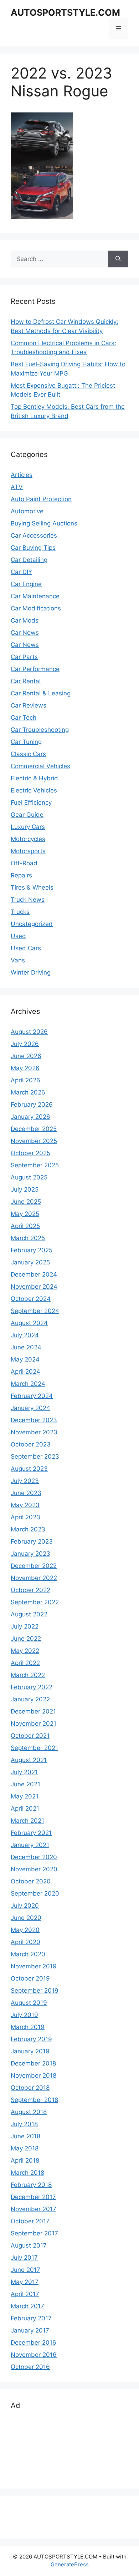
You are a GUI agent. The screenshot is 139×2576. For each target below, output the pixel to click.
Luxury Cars (28, 827)
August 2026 (29, 1032)
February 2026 (32, 1105)
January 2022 (30, 1699)
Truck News (28, 900)
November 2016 (34, 2355)
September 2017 (34, 2233)
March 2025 (28, 1238)
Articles (22, 475)
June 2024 (26, 1347)
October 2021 (30, 1736)
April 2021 (25, 1808)
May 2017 (25, 2282)
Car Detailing (29, 560)
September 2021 (34, 1748)
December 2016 (34, 2343)
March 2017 (27, 2306)
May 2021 (25, 1796)
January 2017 (30, 2330)
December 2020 (34, 1857)
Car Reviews (29, 705)
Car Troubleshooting (40, 730)
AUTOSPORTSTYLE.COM (65, 12)
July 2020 (25, 1906)
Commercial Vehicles (40, 766)
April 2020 (25, 1942)
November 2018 (34, 2076)
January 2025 (30, 1262)
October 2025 (30, 1153)
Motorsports (28, 851)
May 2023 (25, 1505)
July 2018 (24, 2124)
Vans (18, 960)
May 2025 (25, 1214)
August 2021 (29, 1760)
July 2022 (25, 1626)
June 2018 (25, 2136)
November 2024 (34, 1287)
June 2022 (26, 1639)
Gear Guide (27, 815)
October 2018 (30, 2088)
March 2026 (28, 1092)
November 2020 (34, 1869)
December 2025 (34, 1129)
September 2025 (35, 1165)
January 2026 (30, 1117)
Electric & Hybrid (34, 778)
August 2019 (29, 2003)
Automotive (27, 511)
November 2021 (34, 1724)
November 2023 (34, 1432)
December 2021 (33, 1711)
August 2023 (29, 1469)
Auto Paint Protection (41, 499)
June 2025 (26, 1202)
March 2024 (28, 1384)
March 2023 (28, 1529)
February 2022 (32, 1687)
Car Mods (25, 620)
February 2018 (31, 2185)
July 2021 (24, 1772)
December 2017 (33, 2197)
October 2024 (31, 1299)
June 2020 (26, 1918)
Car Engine (26, 584)
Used (18, 936)
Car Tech (24, 718)
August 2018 (29, 2112)
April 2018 (25, 2160)
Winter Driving (31, 972)
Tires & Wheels (32, 887)
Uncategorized (32, 924)
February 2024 (32, 1396)
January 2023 (30, 1554)
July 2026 (25, 1044)
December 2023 (34, 1420)
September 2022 (35, 1602)
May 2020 (25, 1930)
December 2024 (34, 1274)
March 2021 (27, 1821)
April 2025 (25, 1226)
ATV (17, 487)
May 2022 (25, 1651)
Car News (25, 633)
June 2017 (25, 2270)
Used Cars (26, 948)
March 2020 (28, 1954)
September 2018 (34, 2100)
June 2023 (26, 1493)
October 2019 (30, 1978)
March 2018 (27, 2173)
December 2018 (33, 2063)
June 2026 (26, 1056)
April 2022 (25, 1663)
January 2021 (30, 1845)
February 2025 (32, 1250)
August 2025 (29, 1177)
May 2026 (25, 1068)
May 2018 (25, 2148)
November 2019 (34, 1966)
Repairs (21, 875)
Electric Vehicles (34, 790)
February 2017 (31, 2318)
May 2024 (25, 1359)
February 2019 (31, 2039)
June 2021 (25, 1784)
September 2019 (35, 1991)
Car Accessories (34, 535)
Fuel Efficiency (31, 803)
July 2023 (25, 1481)
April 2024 (25, 1372)
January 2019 (30, 2051)
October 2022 (30, 1590)
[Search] (118, 259)
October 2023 (31, 1444)
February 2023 (32, 1541)
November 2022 (34, 1578)
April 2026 (25, 1080)
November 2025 (34, 1141)
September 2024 (35, 1311)
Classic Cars (28, 754)
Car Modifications (36, 608)
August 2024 (29, 1323)
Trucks (20, 912)
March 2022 (28, 1675)
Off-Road (24, 863)
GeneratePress (70, 2564)
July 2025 (25, 1189)
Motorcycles (28, 839)
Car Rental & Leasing (41, 693)
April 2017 (25, 2294)
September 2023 (35, 1456)
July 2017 (24, 2258)
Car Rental (26, 681)
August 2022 (29, 1614)
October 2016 (30, 2367)
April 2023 (25, 1517)
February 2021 (31, 1833)
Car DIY (21, 572)
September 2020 (35, 1893)
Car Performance (35, 669)
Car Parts (24, 657)
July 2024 (25, 1335)
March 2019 (28, 2027)
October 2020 (31, 1881)
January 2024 (30, 1408)
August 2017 (29, 2245)
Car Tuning (26, 742)
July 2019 (24, 2015)
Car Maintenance (35, 596)
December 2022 (34, 1566)
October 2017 (30, 2221)
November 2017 (34, 2209)
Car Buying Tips (33, 548)
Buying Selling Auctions (44, 523)
